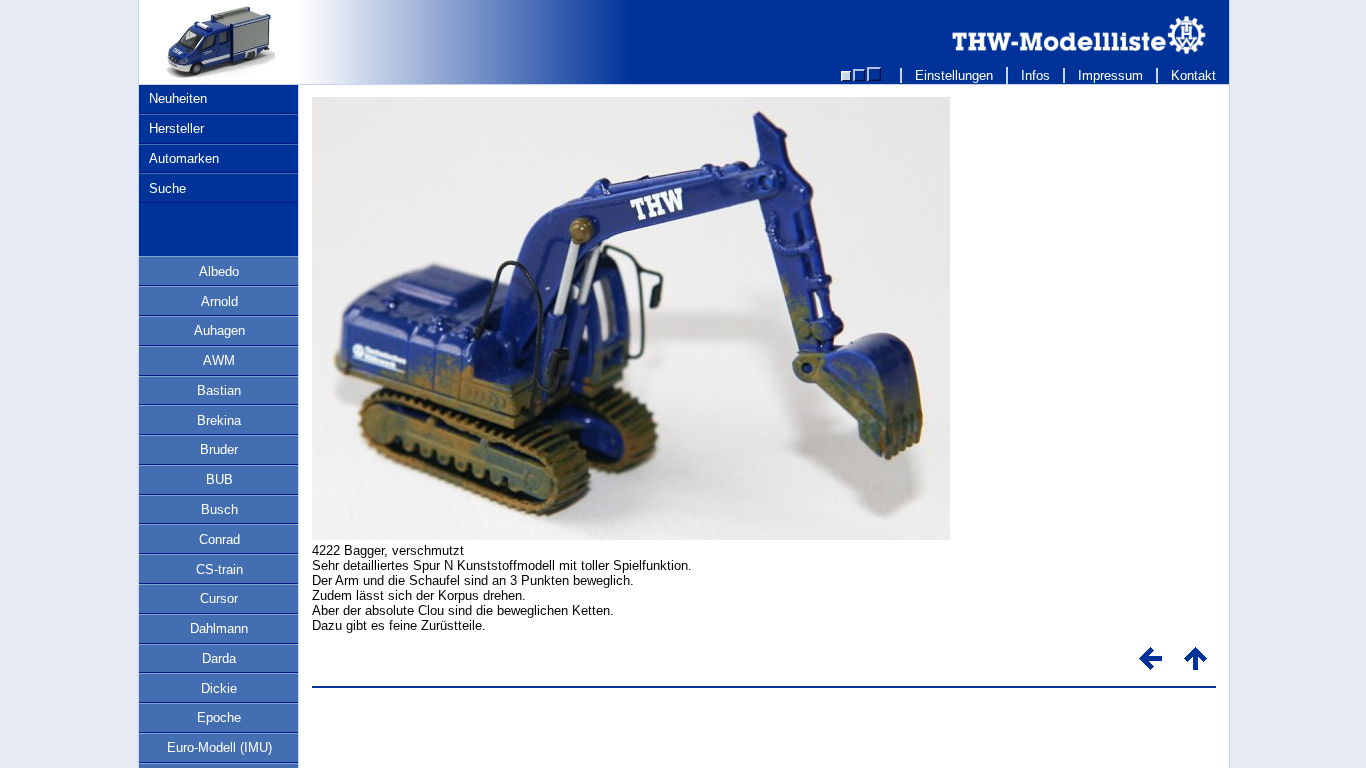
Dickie (219, 688)
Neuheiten (178, 98)
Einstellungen (954, 75)
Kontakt (1193, 75)
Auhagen (219, 330)
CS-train (219, 569)
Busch (219, 509)
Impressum (1110, 75)
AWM (219, 360)
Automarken (184, 158)
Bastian (219, 390)
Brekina (219, 420)
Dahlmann (219, 628)
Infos (1035, 75)
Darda (219, 658)
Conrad (219, 539)
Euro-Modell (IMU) (219, 747)
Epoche (219, 717)
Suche (167, 188)
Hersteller (176, 128)
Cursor (219, 598)
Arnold (219, 301)
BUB (219, 479)
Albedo (219, 271)
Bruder (219, 449)
